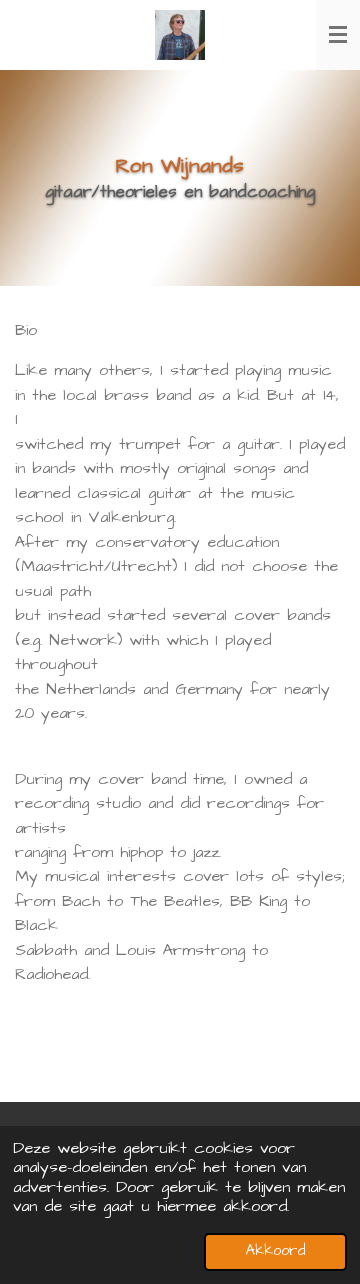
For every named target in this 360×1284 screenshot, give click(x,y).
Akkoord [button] (275, 1251)
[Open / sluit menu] (338, 35)
